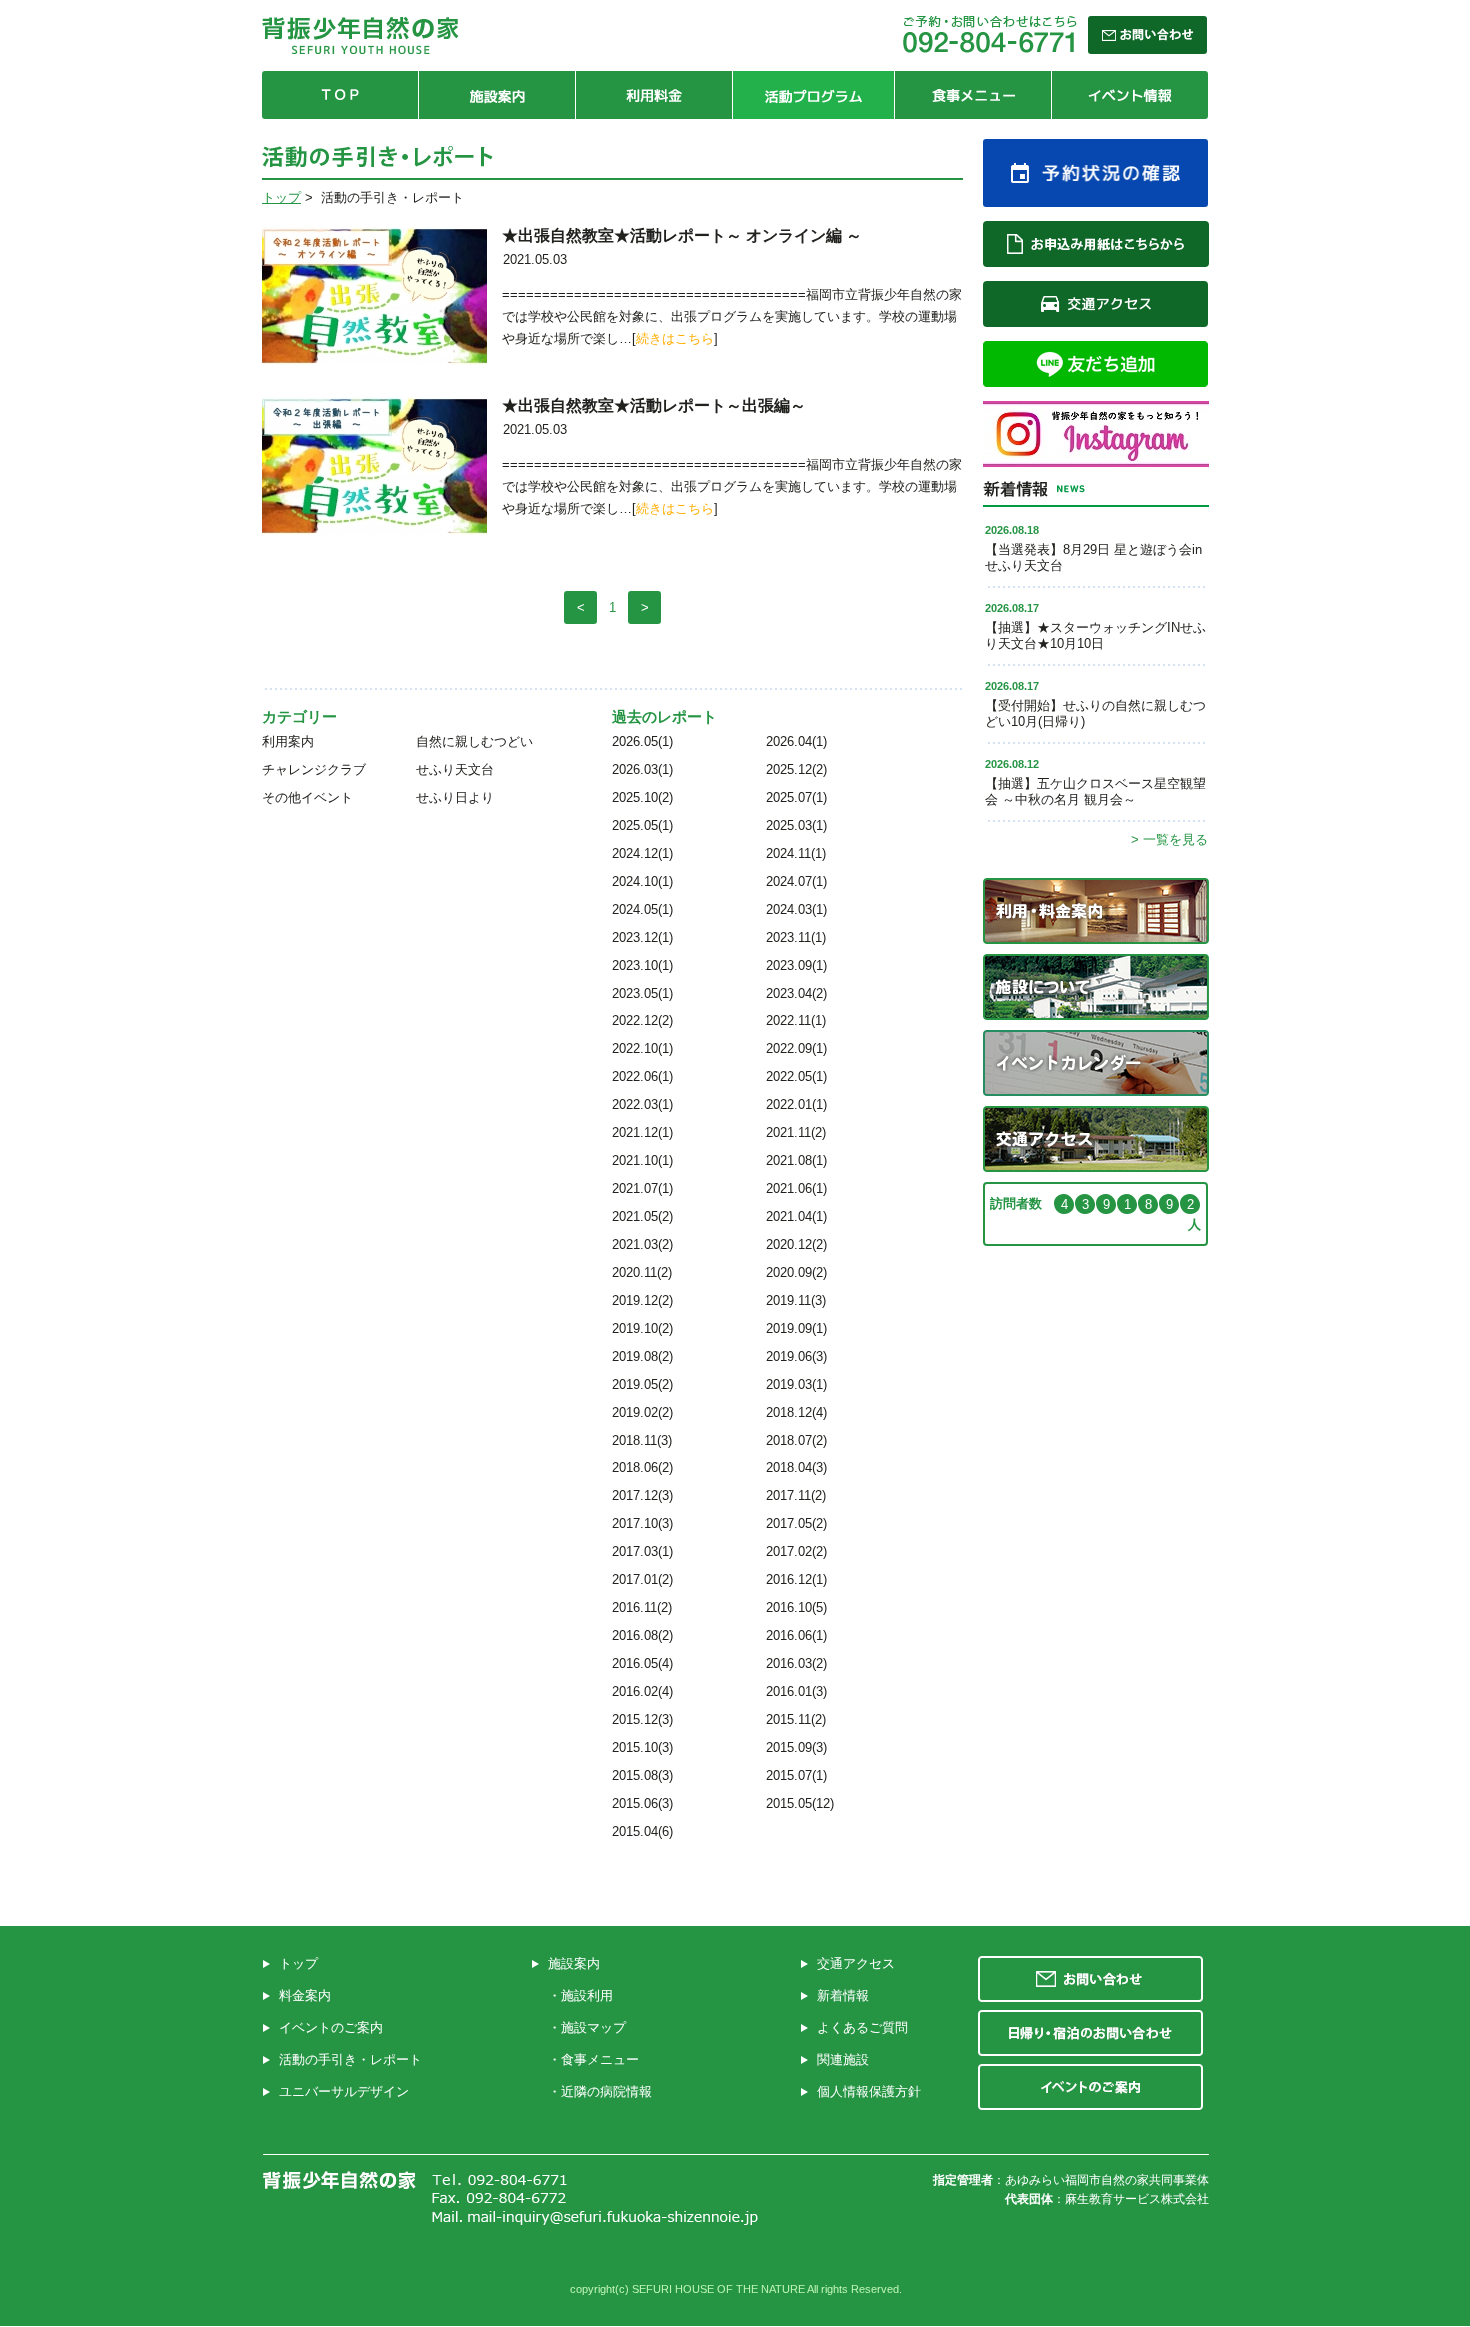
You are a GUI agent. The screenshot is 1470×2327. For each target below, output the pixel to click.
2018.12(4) (796, 1412)
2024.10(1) (642, 881)
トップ (281, 197)
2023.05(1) (642, 993)
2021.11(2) (796, 1132)
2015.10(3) (642, 1747)
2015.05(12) (800, 1803)
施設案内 (574, 1963)
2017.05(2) (796, 1523)
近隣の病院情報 (606, 2091)
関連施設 (843, 2059)
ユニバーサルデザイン (344, 2091)
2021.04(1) (796, 1216)
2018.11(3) (642, 1440)
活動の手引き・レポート (350, 2059)
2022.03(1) (642, 1104)
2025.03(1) (796, 825)
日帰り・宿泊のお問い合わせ (1090, 2033)
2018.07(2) (796, 1440)
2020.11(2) (642, 1272)
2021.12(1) (642, 1132)
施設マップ (593, 2027)
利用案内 (288, 741)
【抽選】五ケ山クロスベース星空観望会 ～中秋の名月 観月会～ (1095, 791)
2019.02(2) (642, 1412)
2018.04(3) (796, 1467)
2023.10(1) (642, 965)
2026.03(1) (642, 769)
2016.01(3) (796, 1691)
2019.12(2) (642, 1300)
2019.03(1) (796, 1384)
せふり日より (455, 797)
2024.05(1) (642, 909)
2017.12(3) (642, 1495)
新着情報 (843, 1995)
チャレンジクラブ (314, 769)
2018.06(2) (642, 1467)
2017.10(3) (642, 1523)
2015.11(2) (796, 1719)
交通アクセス (856, 1963)
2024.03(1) (796, 909)
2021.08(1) (796, 1160)
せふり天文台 (455, 769)
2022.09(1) (796, 1048)
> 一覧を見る (1169, 839)
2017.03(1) (642, 1551)
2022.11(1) (796, 1020)
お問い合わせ (1090, 1979)
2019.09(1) (796, 1328)
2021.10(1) (642, 1160)
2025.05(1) (642, 825)
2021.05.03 (535, 259)
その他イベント (307, 797)
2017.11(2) (796, 1495)
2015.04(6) (642, 1831)
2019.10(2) (642, 1328)
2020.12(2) (796, 1244)
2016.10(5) (796, 1607)
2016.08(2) (642, 1635)
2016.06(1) (796, 1635)
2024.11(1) (796, 853)
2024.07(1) (796, 881)
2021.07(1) (642, 1188)
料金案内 (305, 1995)
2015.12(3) (642, 1719)
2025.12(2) (796, 769)
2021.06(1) (796, 1188)
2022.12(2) (642, 1020)
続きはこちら (675, 338)
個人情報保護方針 (869, 2091)
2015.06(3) (642, 1803)
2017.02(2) (796, 1551)
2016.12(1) (796, 1579)
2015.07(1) (796, 1775)
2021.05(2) (642, 1216)
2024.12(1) (642, 853)
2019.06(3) (796, 1356)
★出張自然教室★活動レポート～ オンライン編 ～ (682, 235)
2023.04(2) (796, 993)
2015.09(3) (796, 1747)
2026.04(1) (796, 741)
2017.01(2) (642, 1579)
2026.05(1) (642, 741)
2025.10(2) (642, 797)
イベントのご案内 (331, 2027)
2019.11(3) (796, 1300)
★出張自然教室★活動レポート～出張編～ (654, 405)
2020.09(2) (796, 1272)
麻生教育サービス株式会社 (1137, 2199)
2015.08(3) (642, 1775)
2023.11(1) (796, 937)
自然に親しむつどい (474, 741)
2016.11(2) (642, 1607)
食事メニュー (600, 2059)
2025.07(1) (796, 797)
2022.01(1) (796, 1104)
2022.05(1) (796, 1076)
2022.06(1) (642, 1076)
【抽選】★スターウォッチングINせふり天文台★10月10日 (1095, 635)
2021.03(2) (642, 1244)
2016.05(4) (642, 1663)
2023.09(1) (796, 965)
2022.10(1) (642, 1048)
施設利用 (587, 1995)
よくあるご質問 (862, 2027)
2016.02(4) (642, 1691)
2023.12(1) (642, 937)
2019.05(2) (642, 1384)
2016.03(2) (796, 1663)
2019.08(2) (642, 1356)
